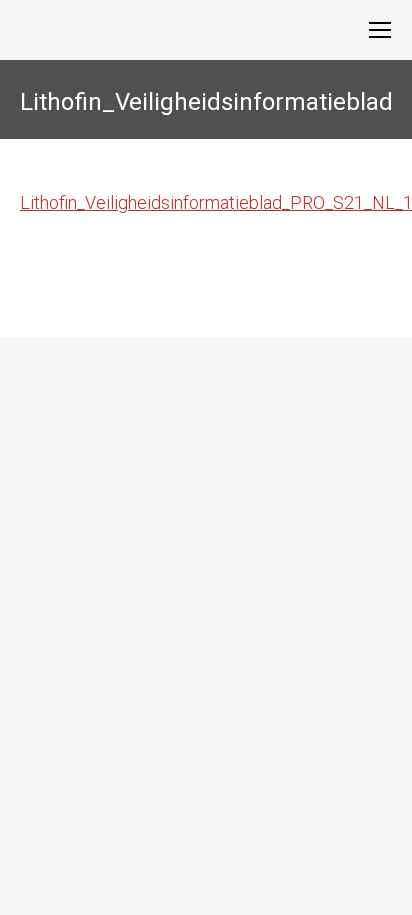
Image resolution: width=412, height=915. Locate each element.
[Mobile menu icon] (380, 30)
